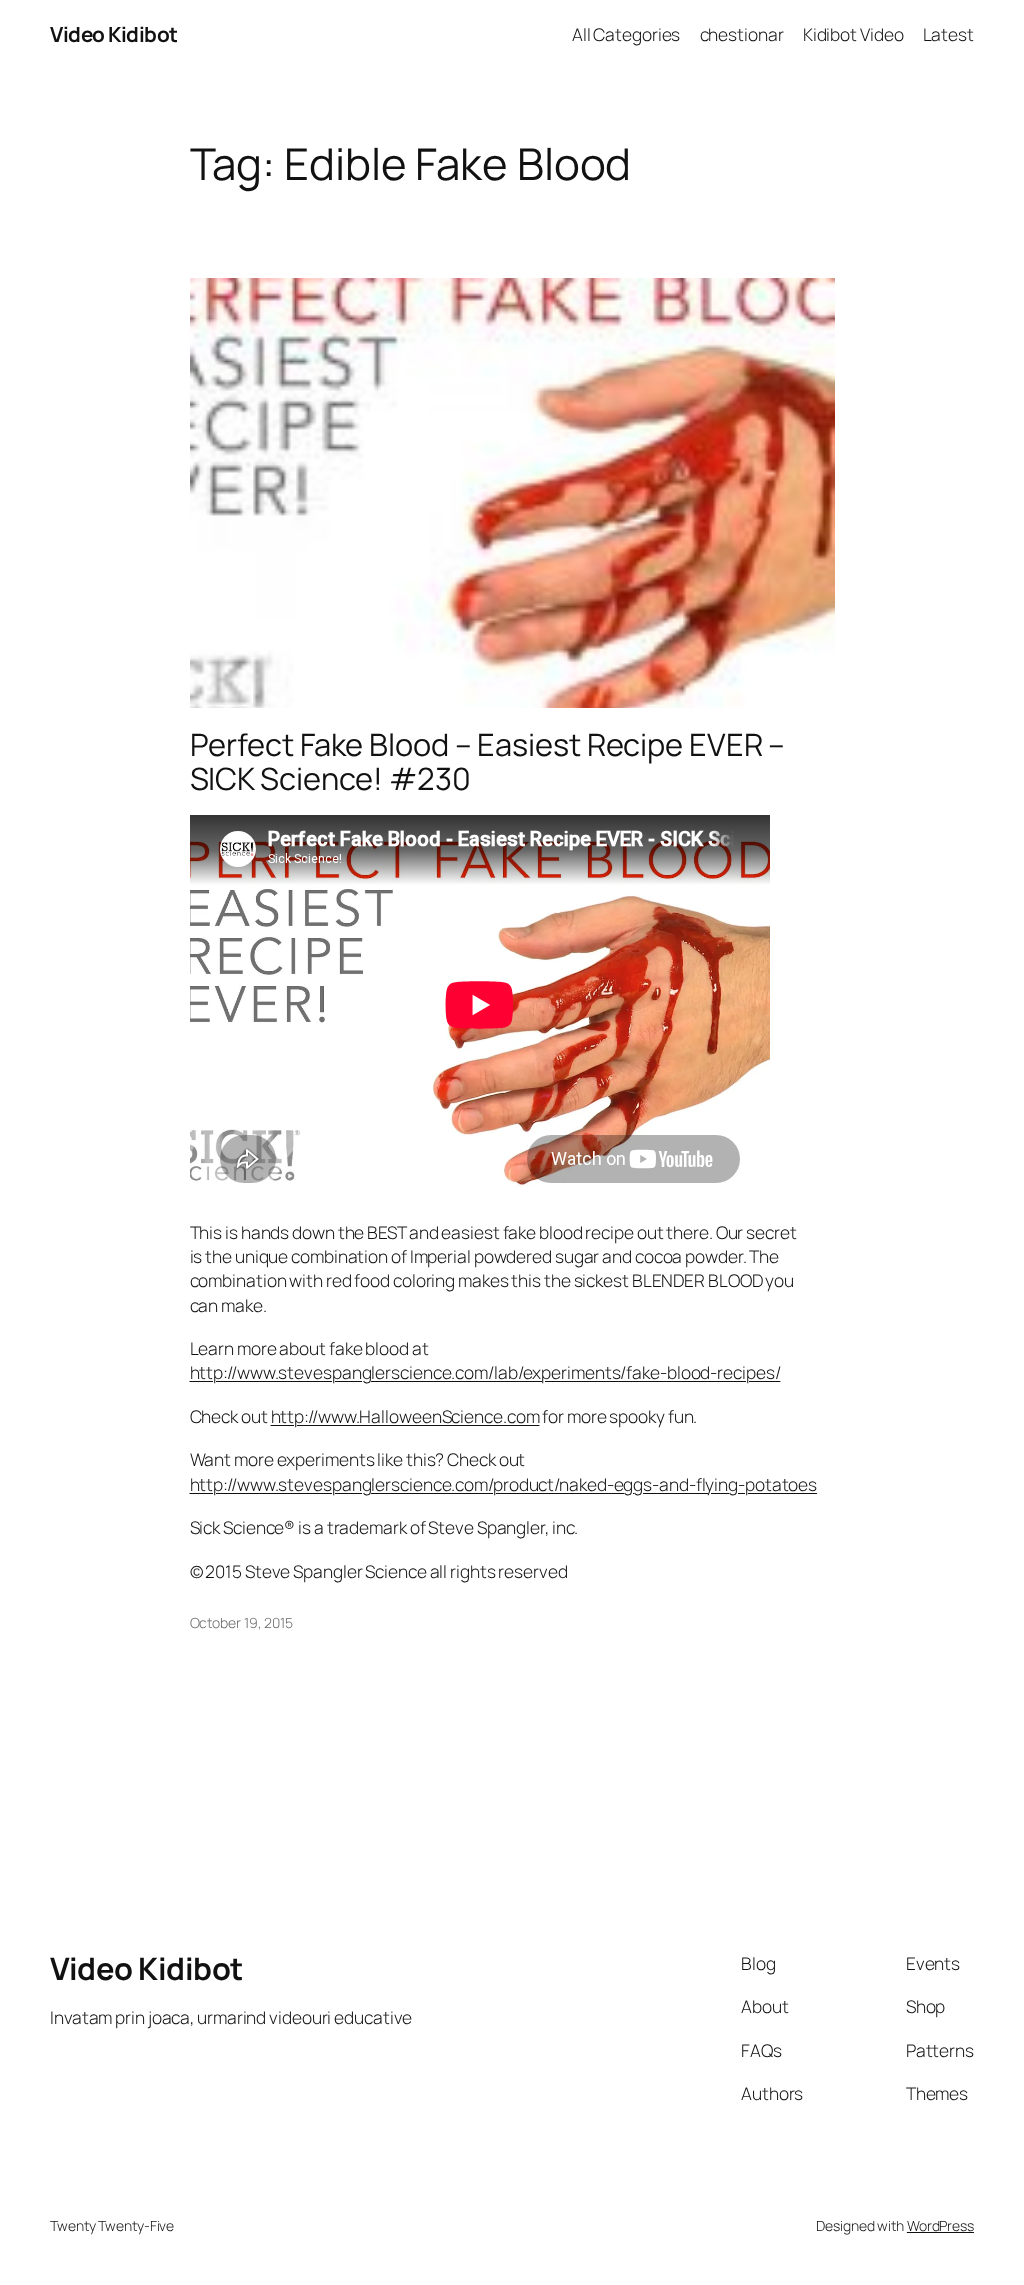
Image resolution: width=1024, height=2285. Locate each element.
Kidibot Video (853, 34)
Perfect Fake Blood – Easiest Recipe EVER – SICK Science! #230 (488, 761)
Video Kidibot (114, 34)
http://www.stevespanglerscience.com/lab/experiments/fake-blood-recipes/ (485, 1372)
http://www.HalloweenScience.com (405, 1416)
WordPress (940, 2225)
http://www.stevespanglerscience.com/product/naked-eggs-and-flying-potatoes (504, 1484)
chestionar (742, 34)
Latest (948, 34)
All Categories (626, 34)
